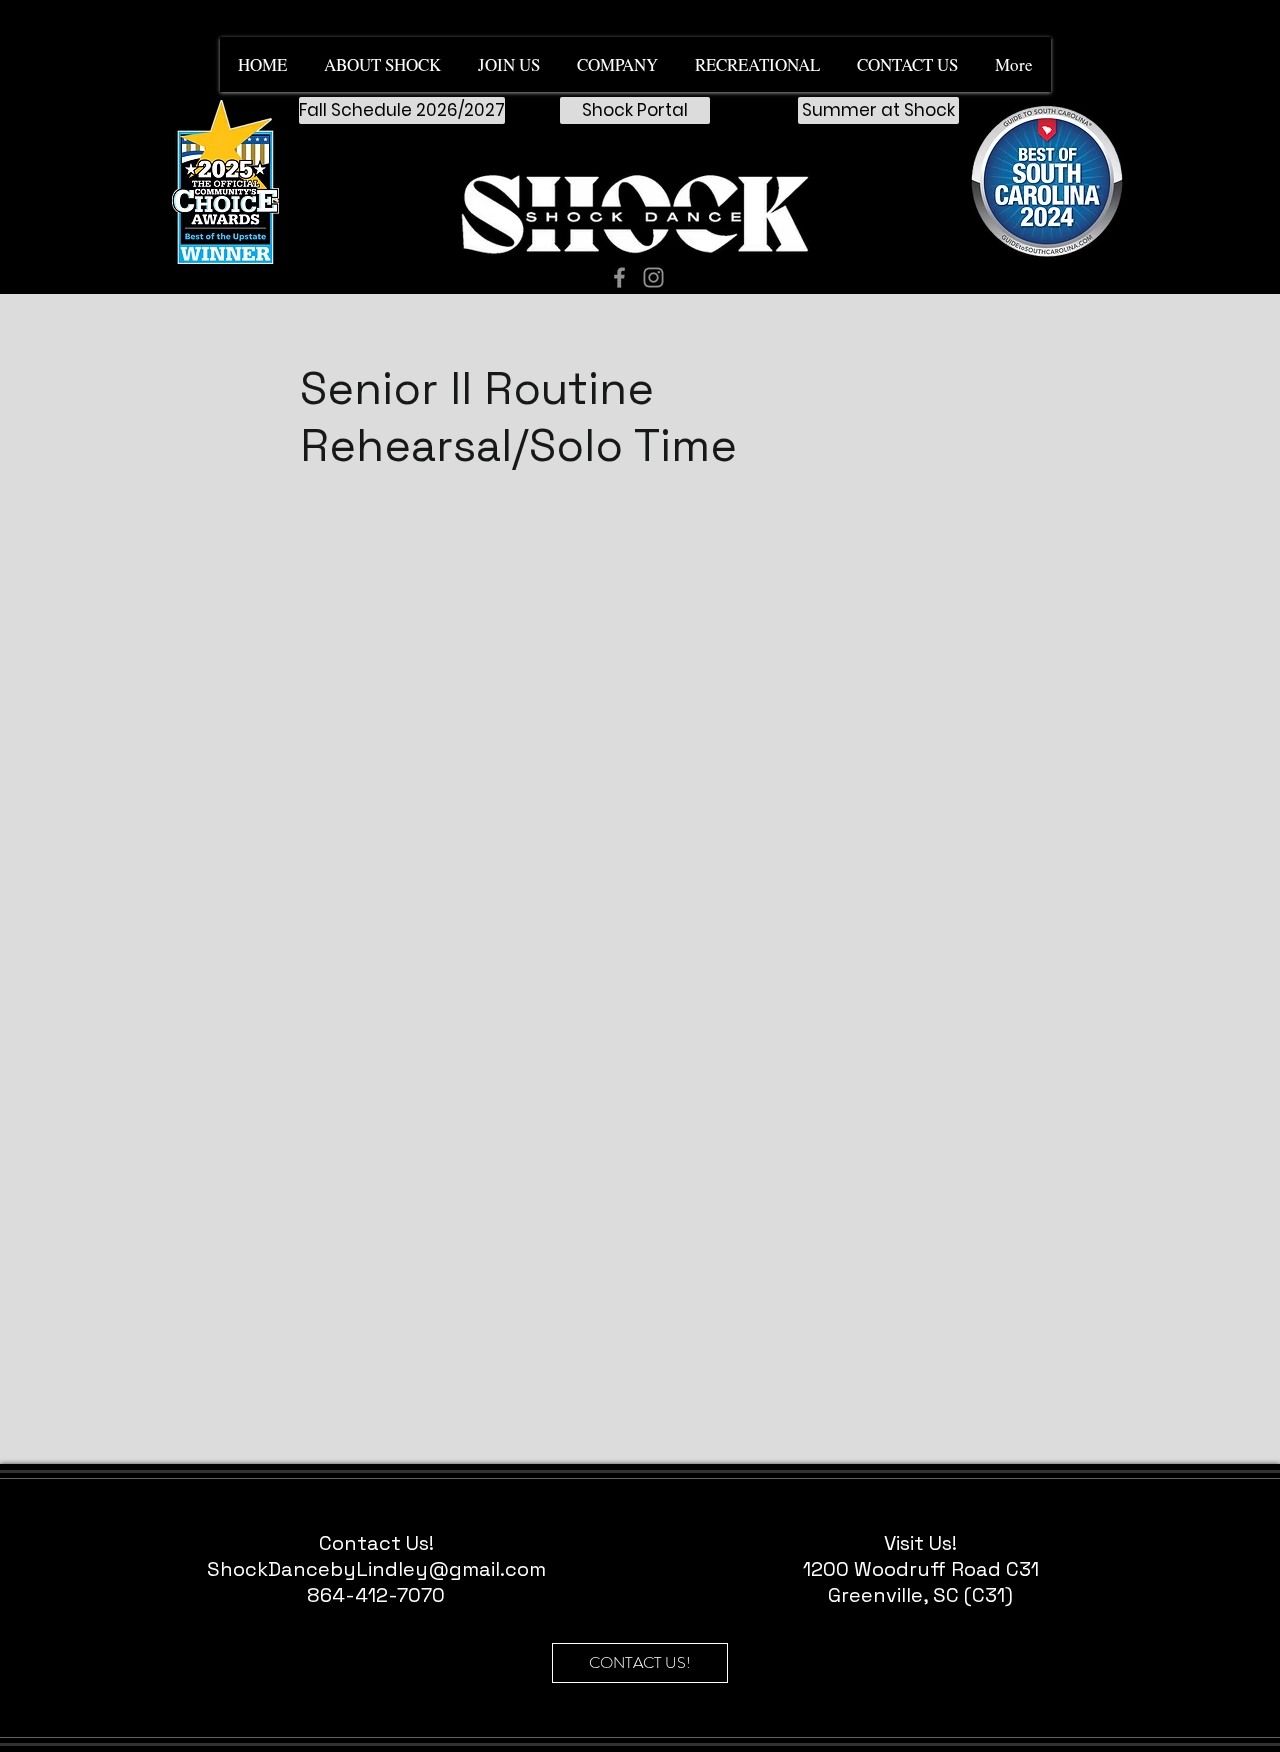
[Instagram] (653, 277)
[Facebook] (619, 277)
